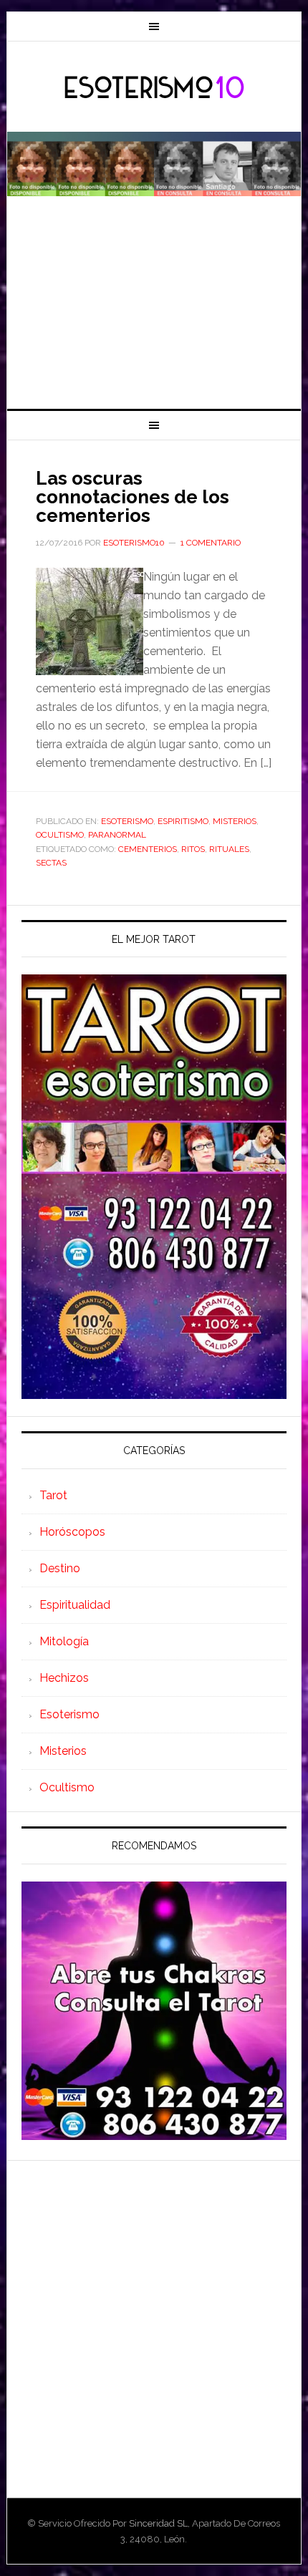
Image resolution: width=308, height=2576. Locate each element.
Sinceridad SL (158, 2523)
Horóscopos (72, 1532)
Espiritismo (183, 821)
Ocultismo (60, 835)
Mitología (64, 1641)
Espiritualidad (75, 1605)
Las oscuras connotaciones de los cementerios (133, 497)
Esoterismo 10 (154, 88)
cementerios (148, 849)
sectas (51, 863)
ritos (193, 849)
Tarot (53, 1495)
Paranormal (117, 835)
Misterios (235, 821)
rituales (229, 849)
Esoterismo (127, 821)
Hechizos (64, 1678)
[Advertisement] (154, 311)
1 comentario (211, 543)
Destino (60, 1568)
